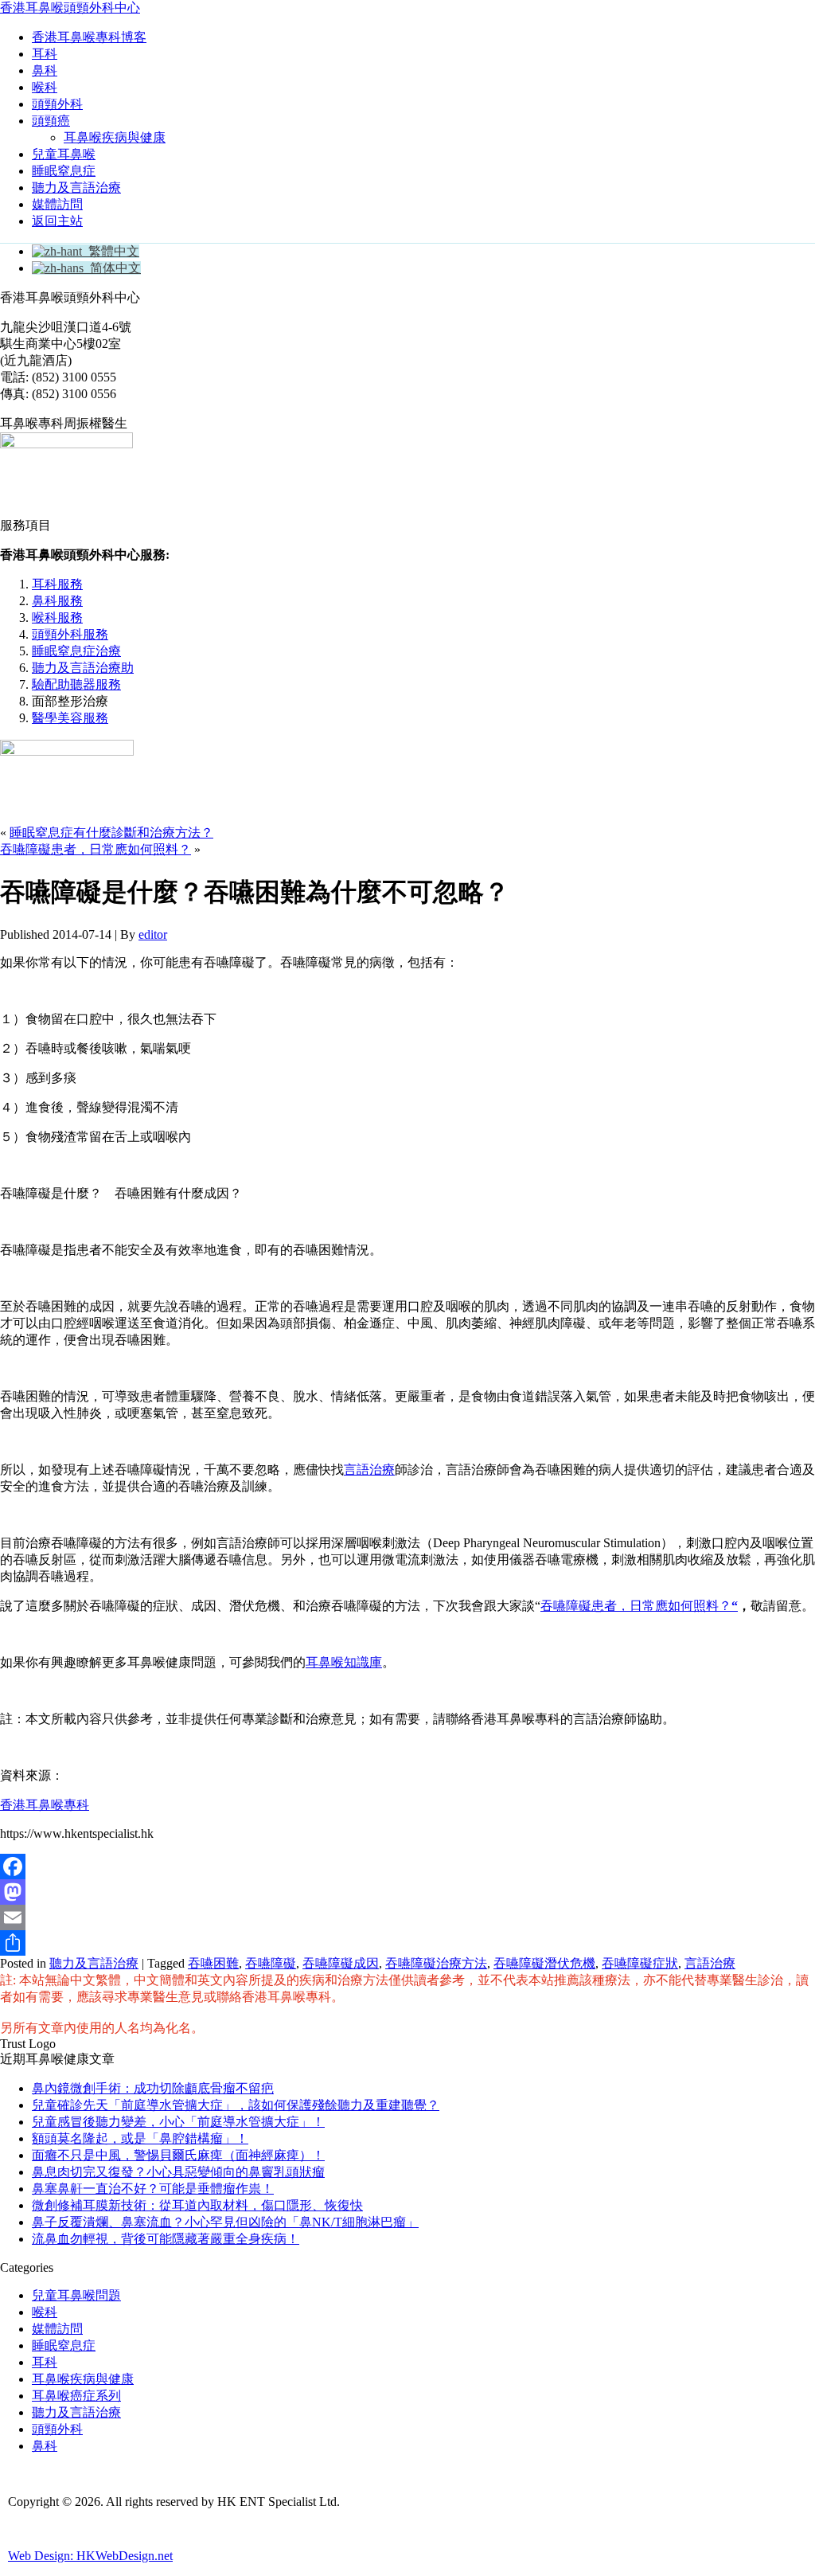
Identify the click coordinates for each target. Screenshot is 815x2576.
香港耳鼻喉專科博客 (89, 37)
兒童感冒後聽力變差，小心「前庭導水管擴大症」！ (178, 2122)
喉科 (45, 87)
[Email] (407, 1917)
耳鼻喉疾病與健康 (115, 137)
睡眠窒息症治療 (76, 651)
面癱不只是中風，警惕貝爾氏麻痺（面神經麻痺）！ (178, 2155)
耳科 (45, 54)
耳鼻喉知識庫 (344, 1662)
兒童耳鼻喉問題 (76, 2295)
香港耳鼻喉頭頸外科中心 (70, 8)
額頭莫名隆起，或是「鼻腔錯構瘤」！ (140, 2138)
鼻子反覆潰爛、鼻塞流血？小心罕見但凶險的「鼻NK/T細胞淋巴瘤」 (225, 2222)
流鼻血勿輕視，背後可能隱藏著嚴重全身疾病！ (166, 2239)
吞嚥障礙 (271, 1963)
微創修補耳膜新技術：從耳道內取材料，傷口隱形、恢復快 (197, 2205)
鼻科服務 (57, 601)
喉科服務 (57, 618)
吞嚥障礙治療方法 (436, 1963)
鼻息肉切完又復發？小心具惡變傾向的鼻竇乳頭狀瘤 (178, 2172)
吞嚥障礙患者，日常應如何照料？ (96, 849)
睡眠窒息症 (64, 171)
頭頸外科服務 (70, 634)
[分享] (407, 1943)
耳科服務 (57, 584)
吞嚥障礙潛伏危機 (544, 1963)
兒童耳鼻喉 (64, 154)
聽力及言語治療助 (83, 668)
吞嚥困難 (213, 1963)
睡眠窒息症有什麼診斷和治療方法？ (111, 833)
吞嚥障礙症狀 (640, 1963)
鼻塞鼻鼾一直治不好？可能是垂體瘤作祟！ (153, 2189)
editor (153, 934)
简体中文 (112, 268)
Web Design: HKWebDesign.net (90, 2556)
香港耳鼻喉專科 (45, 1805)
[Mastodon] (407, 1892)
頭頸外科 (57, 104)
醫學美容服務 (70, 718)
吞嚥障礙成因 (341, 1963)
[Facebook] (407, 1867)
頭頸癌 (51, 121)
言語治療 (369, 1470)
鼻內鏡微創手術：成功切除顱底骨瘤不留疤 (153, 2088)
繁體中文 (111, 251)
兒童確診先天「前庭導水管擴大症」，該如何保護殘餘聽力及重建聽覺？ (236, 2105)
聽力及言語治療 (76, 188)
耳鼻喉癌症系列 (76, 2396)
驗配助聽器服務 (76, 684)
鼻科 (45, 70)
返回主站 (57, 221)
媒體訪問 (57, 204)
